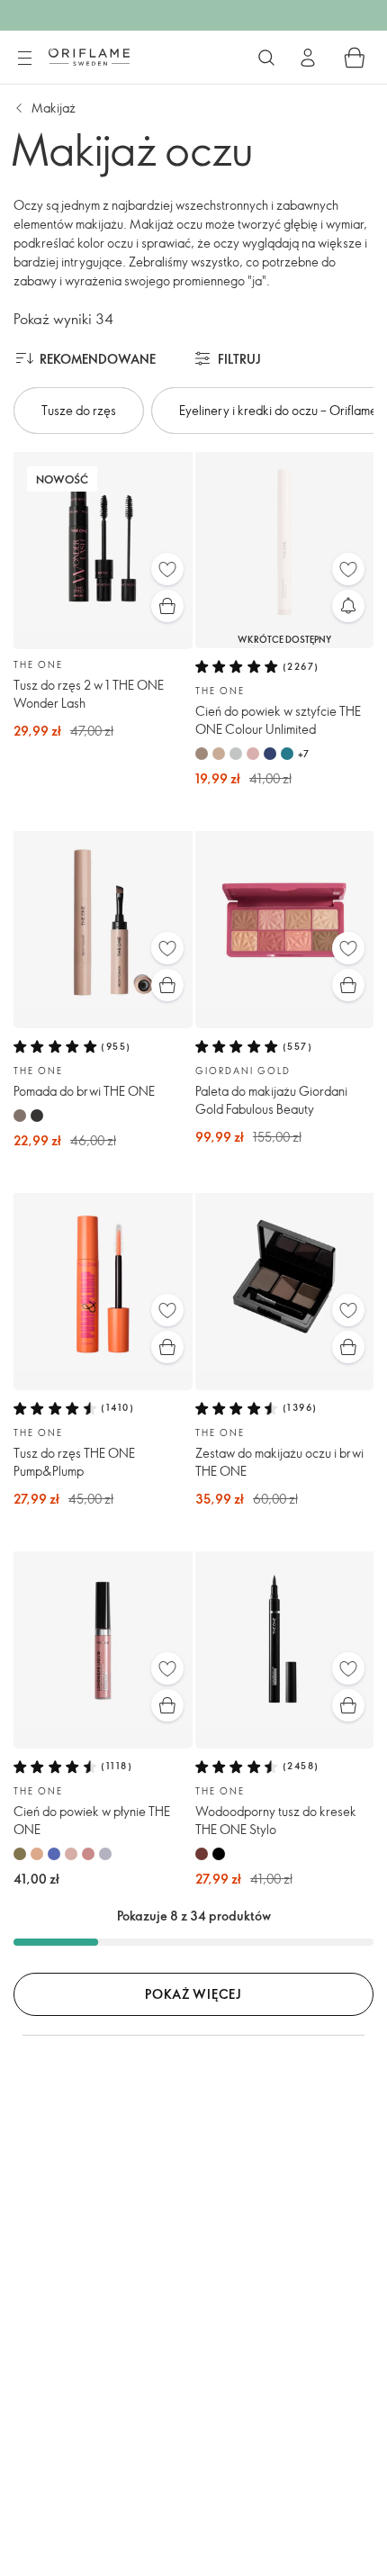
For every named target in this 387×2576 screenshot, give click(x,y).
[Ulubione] (167, 569)
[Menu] (24, 59)
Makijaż (54, 108)
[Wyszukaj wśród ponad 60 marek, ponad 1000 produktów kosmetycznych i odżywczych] (266, 58)
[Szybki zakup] (167, 606)
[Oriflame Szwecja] (89, 57)
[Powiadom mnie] (348, 606)
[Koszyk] (355, 58)
